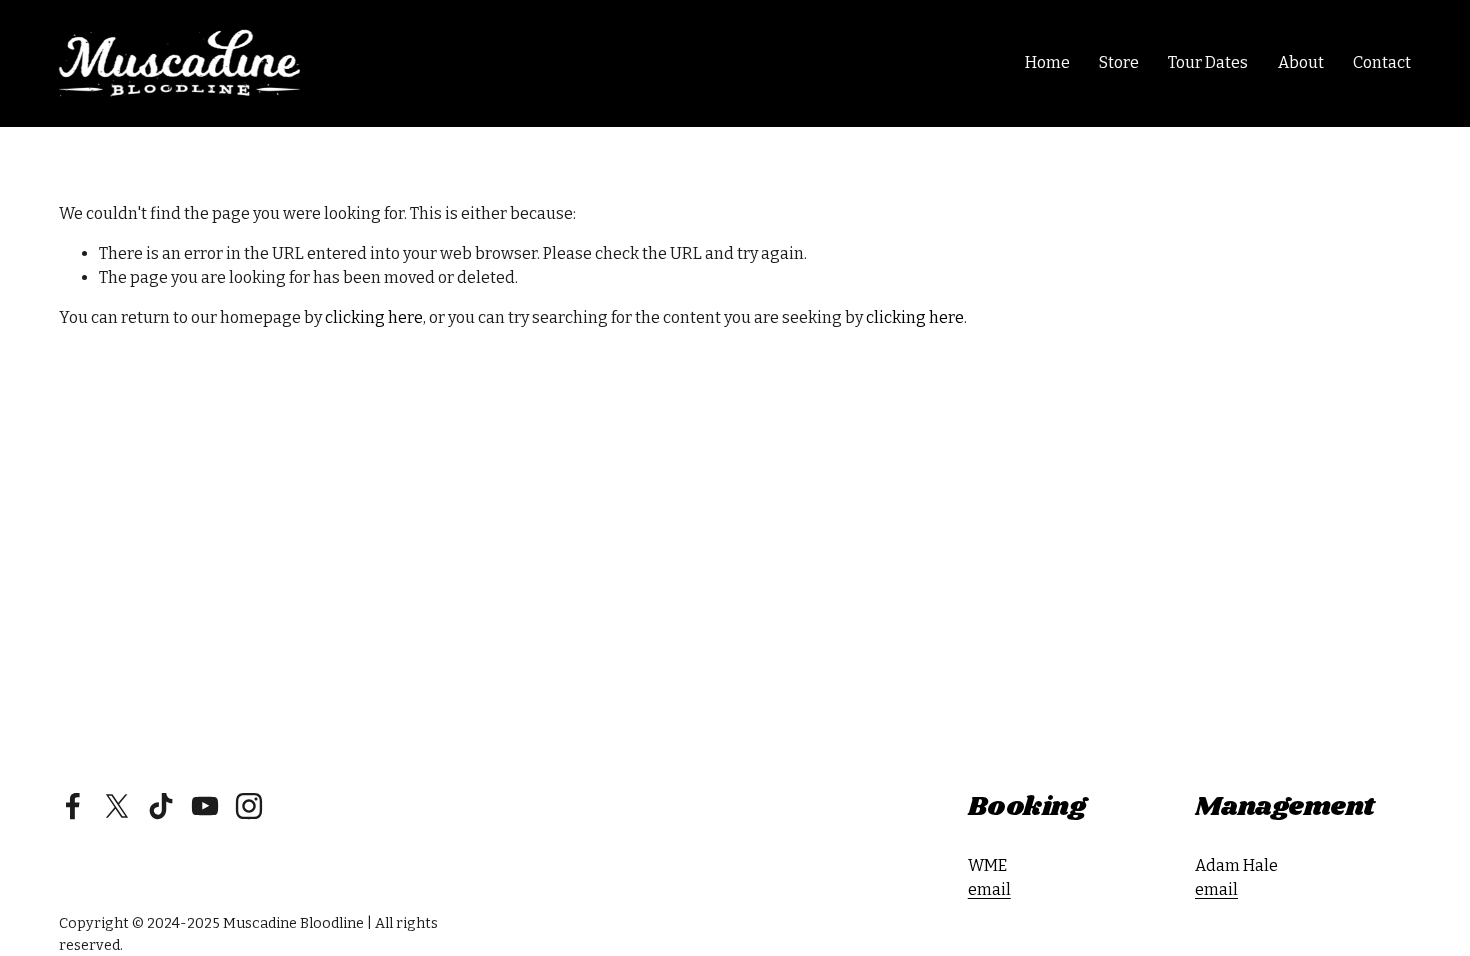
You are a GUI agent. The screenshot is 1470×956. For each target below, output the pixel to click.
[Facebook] (73, 806)
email (989, 889)
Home (1047, 62)
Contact (1382, 62)
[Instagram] (249, 806)
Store (1119, 62)
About (1301, 62)
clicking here (374, 317)
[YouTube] (205, 806)
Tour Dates (1208, 62)
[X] (117, 806)
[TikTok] (161, 806)
